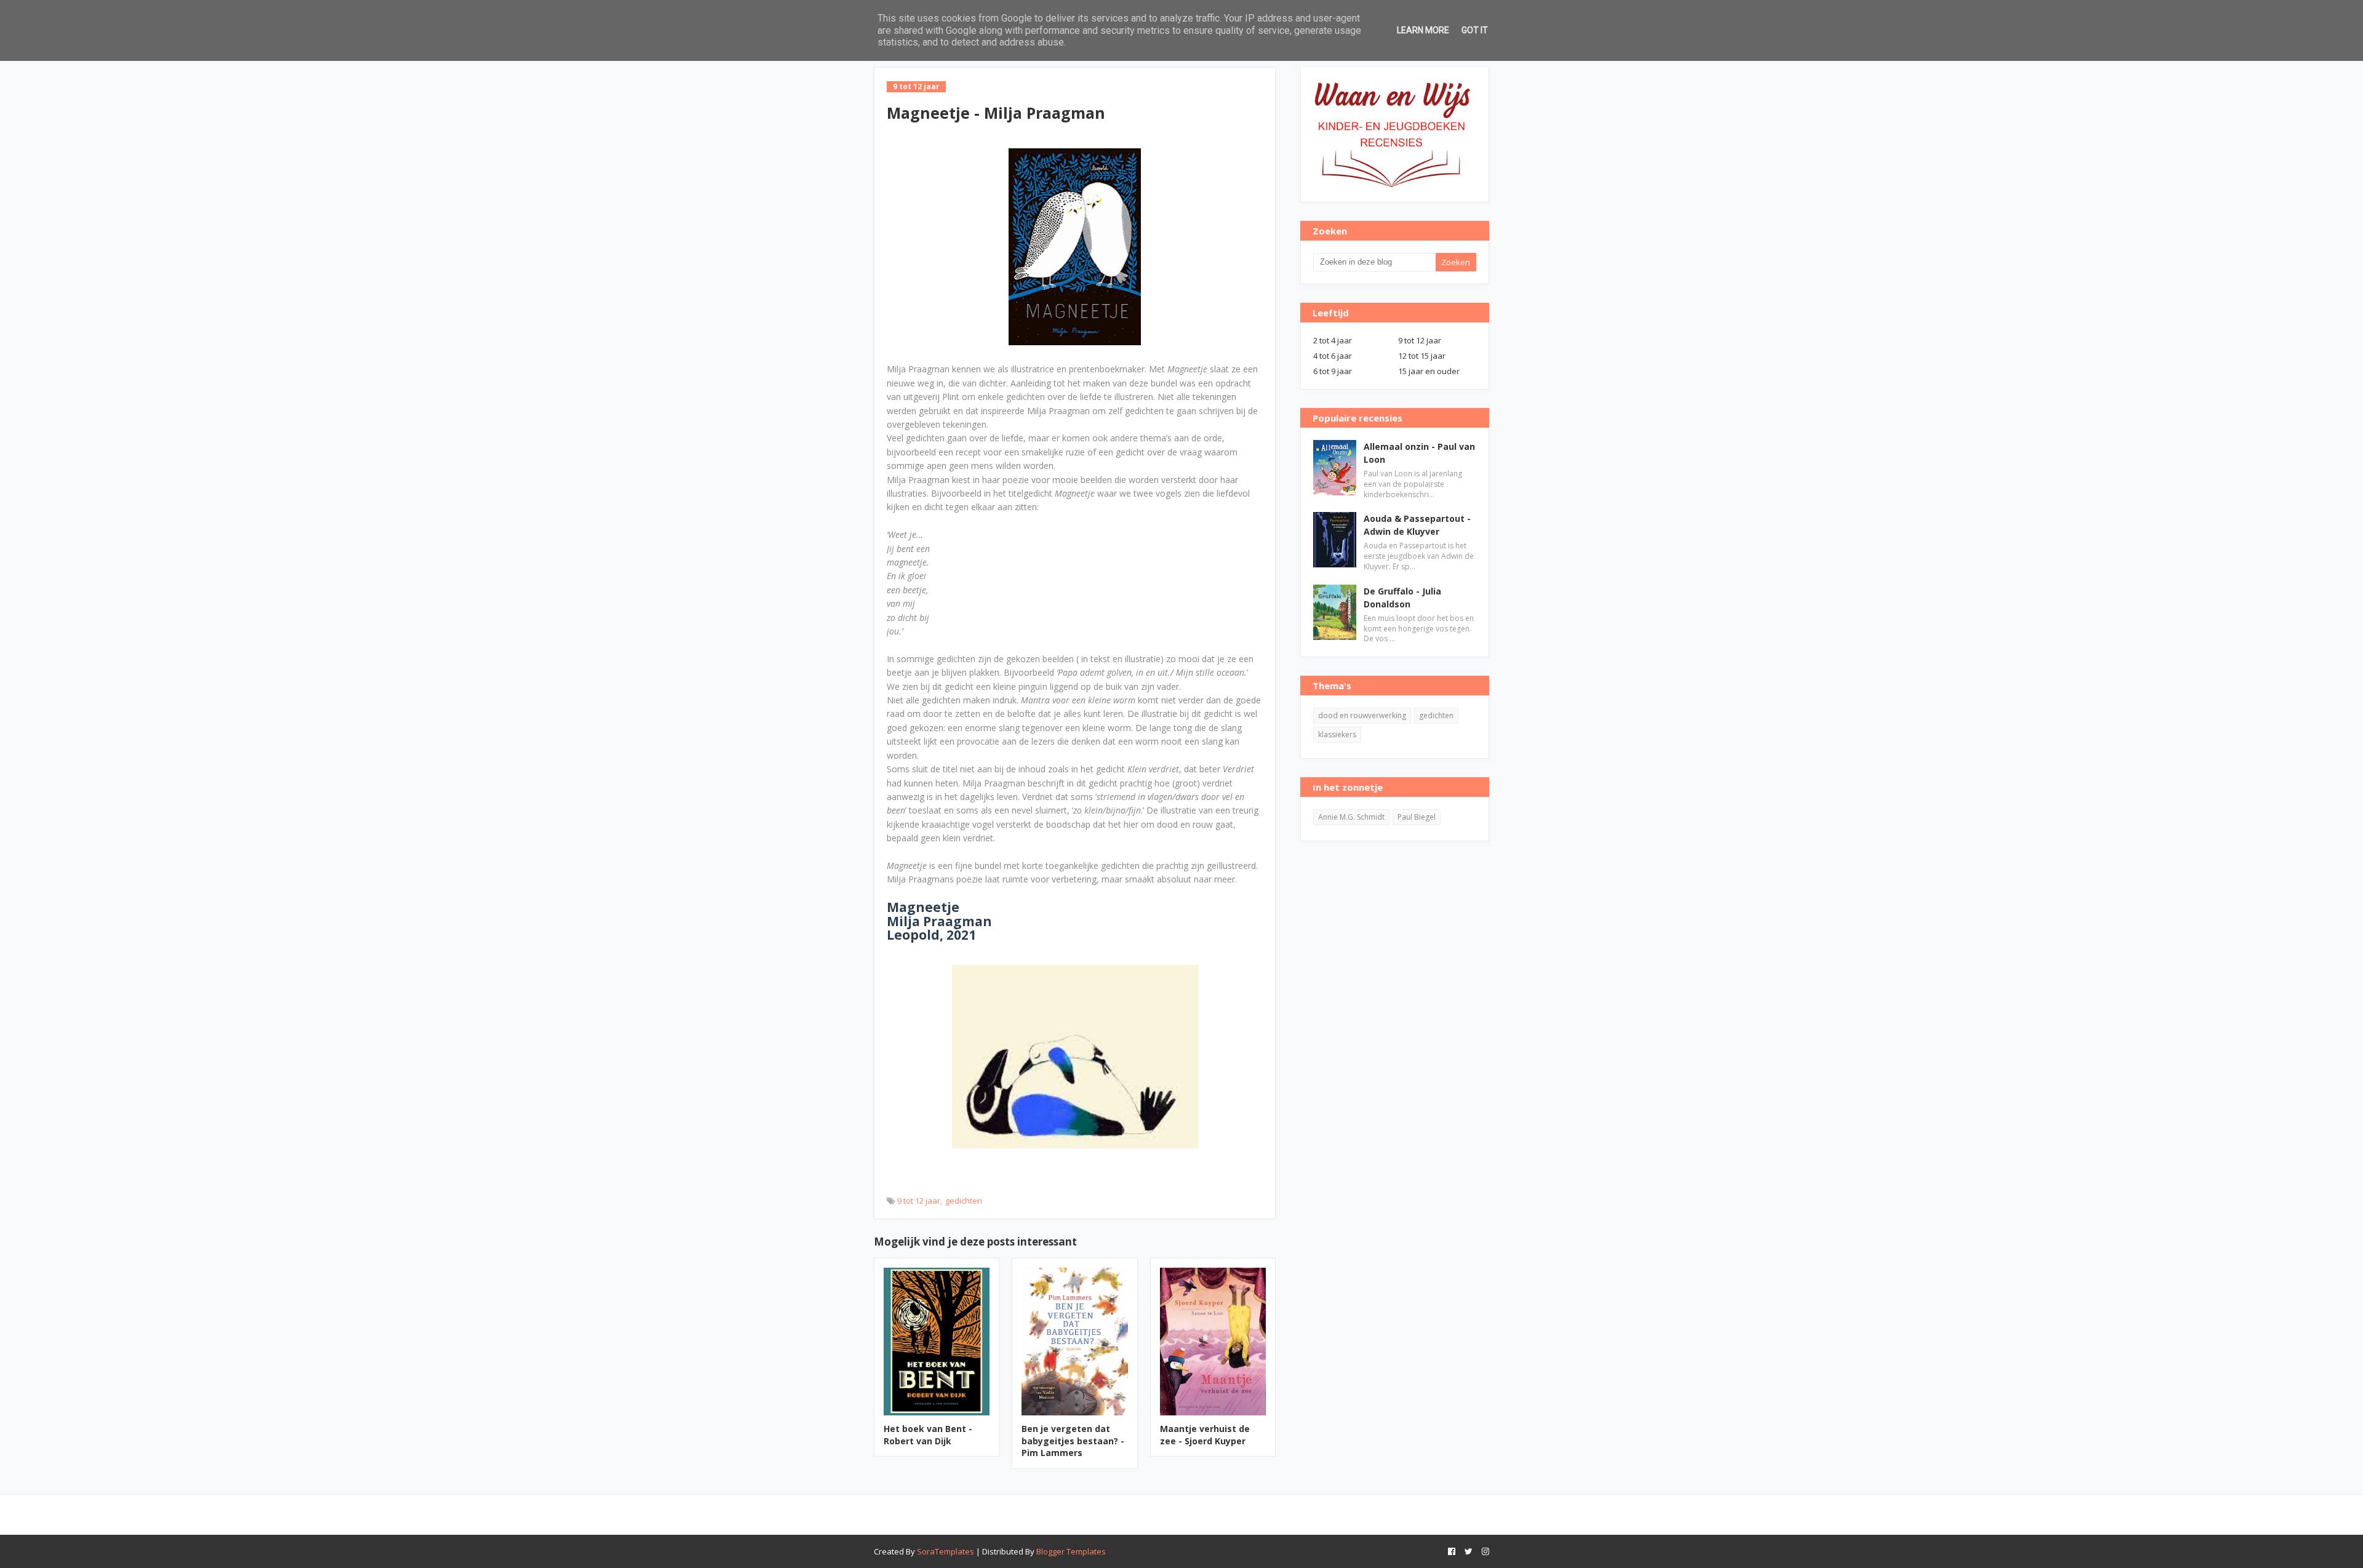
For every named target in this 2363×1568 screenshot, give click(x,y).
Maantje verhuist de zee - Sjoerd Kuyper (1205, 1435)
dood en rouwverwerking (1362, 715)
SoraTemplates (946, 1551)
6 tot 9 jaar (1333, 371)
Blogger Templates (1071, 1551)
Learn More (1423, 30)
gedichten (964, 1201)
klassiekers (1337, 734)
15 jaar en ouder (1429, 371)
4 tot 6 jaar (1333, 356)
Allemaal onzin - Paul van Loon (1419, 453)
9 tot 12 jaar (919, 1201)
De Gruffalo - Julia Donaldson (1402, 598)
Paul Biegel (1417, 817)
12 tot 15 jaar (1422, 356)
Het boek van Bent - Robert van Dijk (928, 1435)
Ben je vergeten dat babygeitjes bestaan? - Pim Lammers (1073, 1441)
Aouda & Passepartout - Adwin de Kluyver (1417, 525)
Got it (1475, 30)
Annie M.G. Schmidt (1351, 817)
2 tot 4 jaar (1333, 340)
